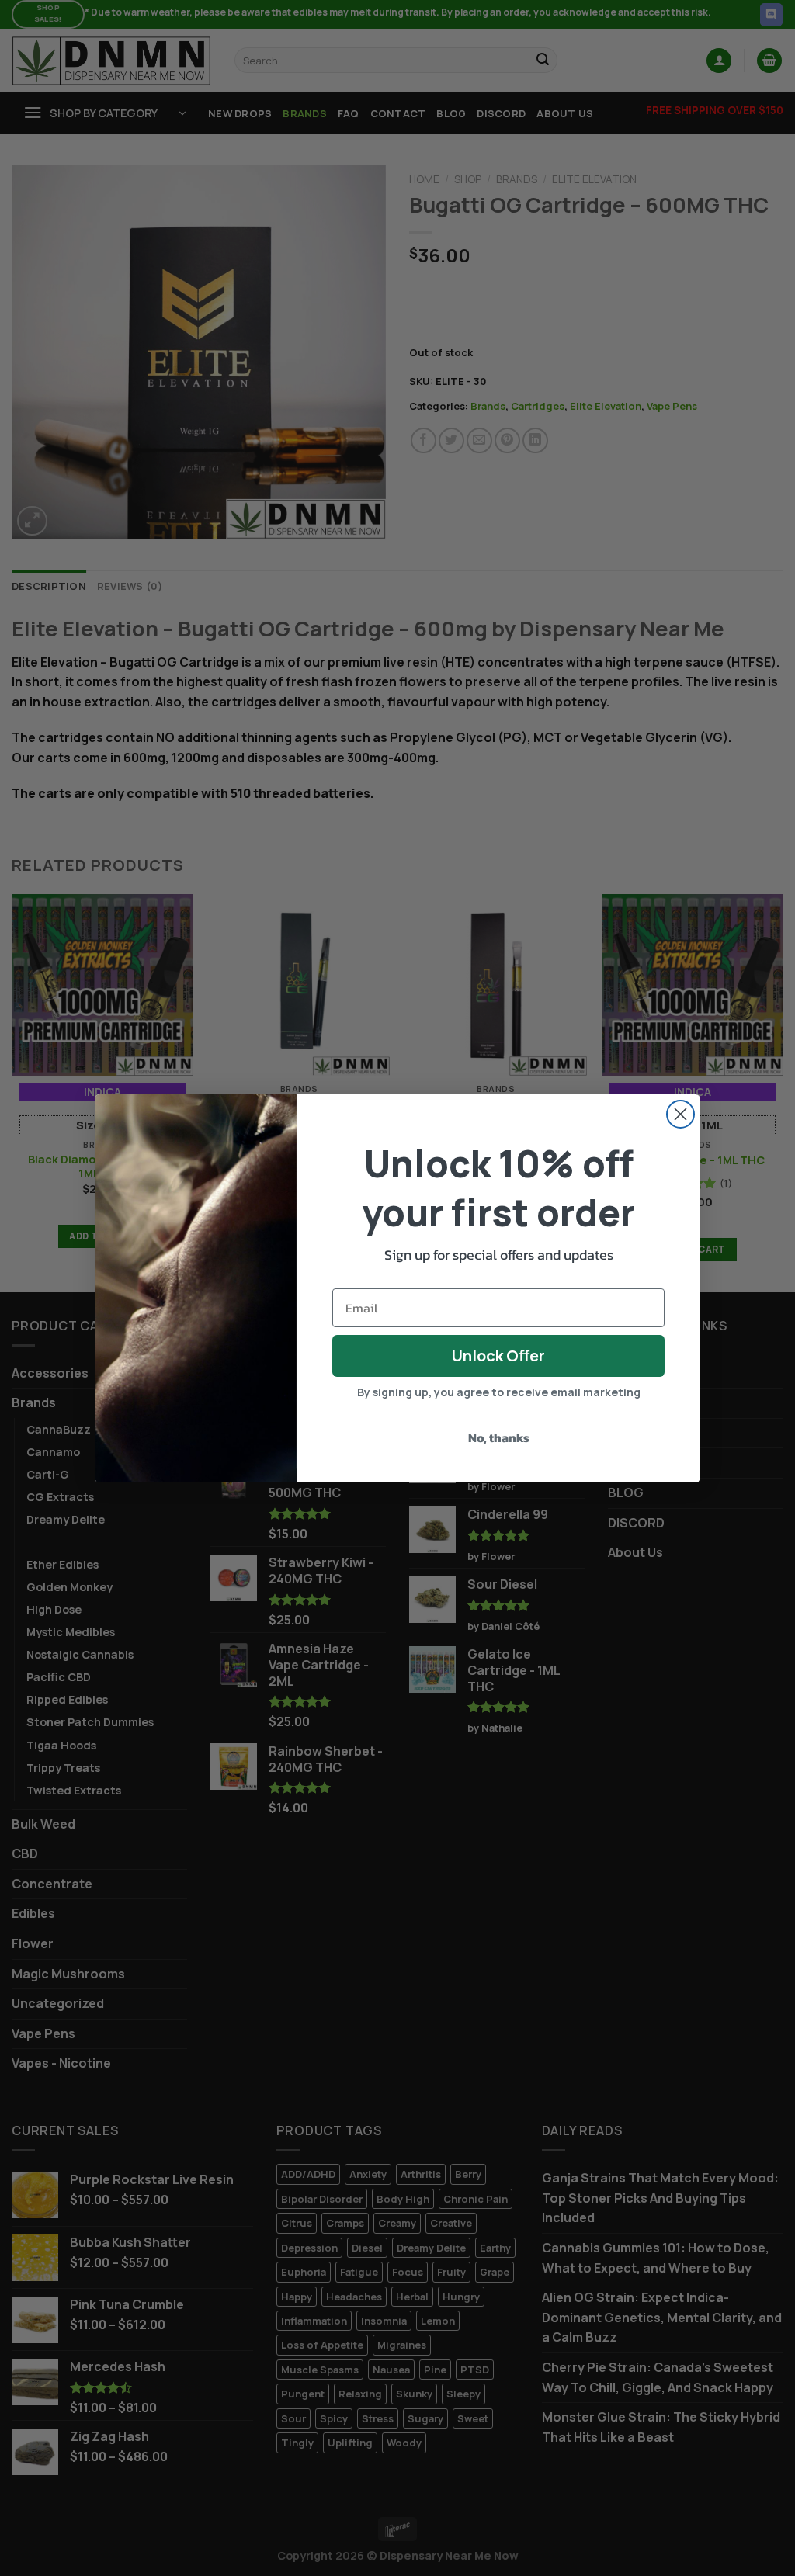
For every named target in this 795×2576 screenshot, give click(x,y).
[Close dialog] (680, 1114)
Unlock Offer (498, 1356)
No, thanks (499, 1437)
